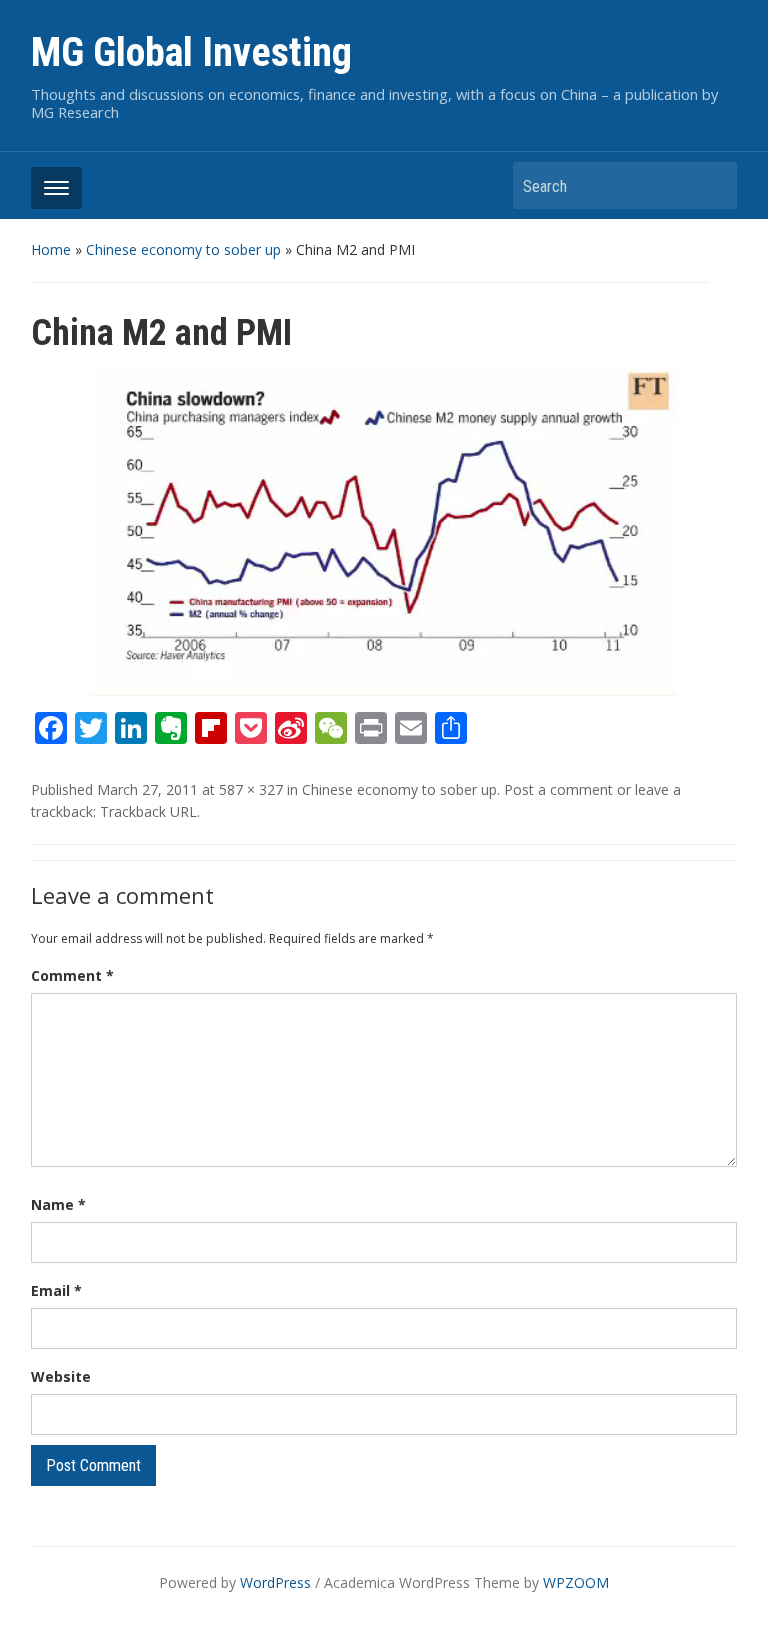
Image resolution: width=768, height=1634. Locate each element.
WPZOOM (576, 1582)
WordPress (275, 1582)
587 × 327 (251, 789)
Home (51, 249)
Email (56, 1290)
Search (712, 185)
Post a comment (558, 789)
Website (61, 1376)
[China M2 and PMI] (383, 531)
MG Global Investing (191, 52)
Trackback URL (148, 811)
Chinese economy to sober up (183, 249)
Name (58, 1204)
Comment (72, 975)
